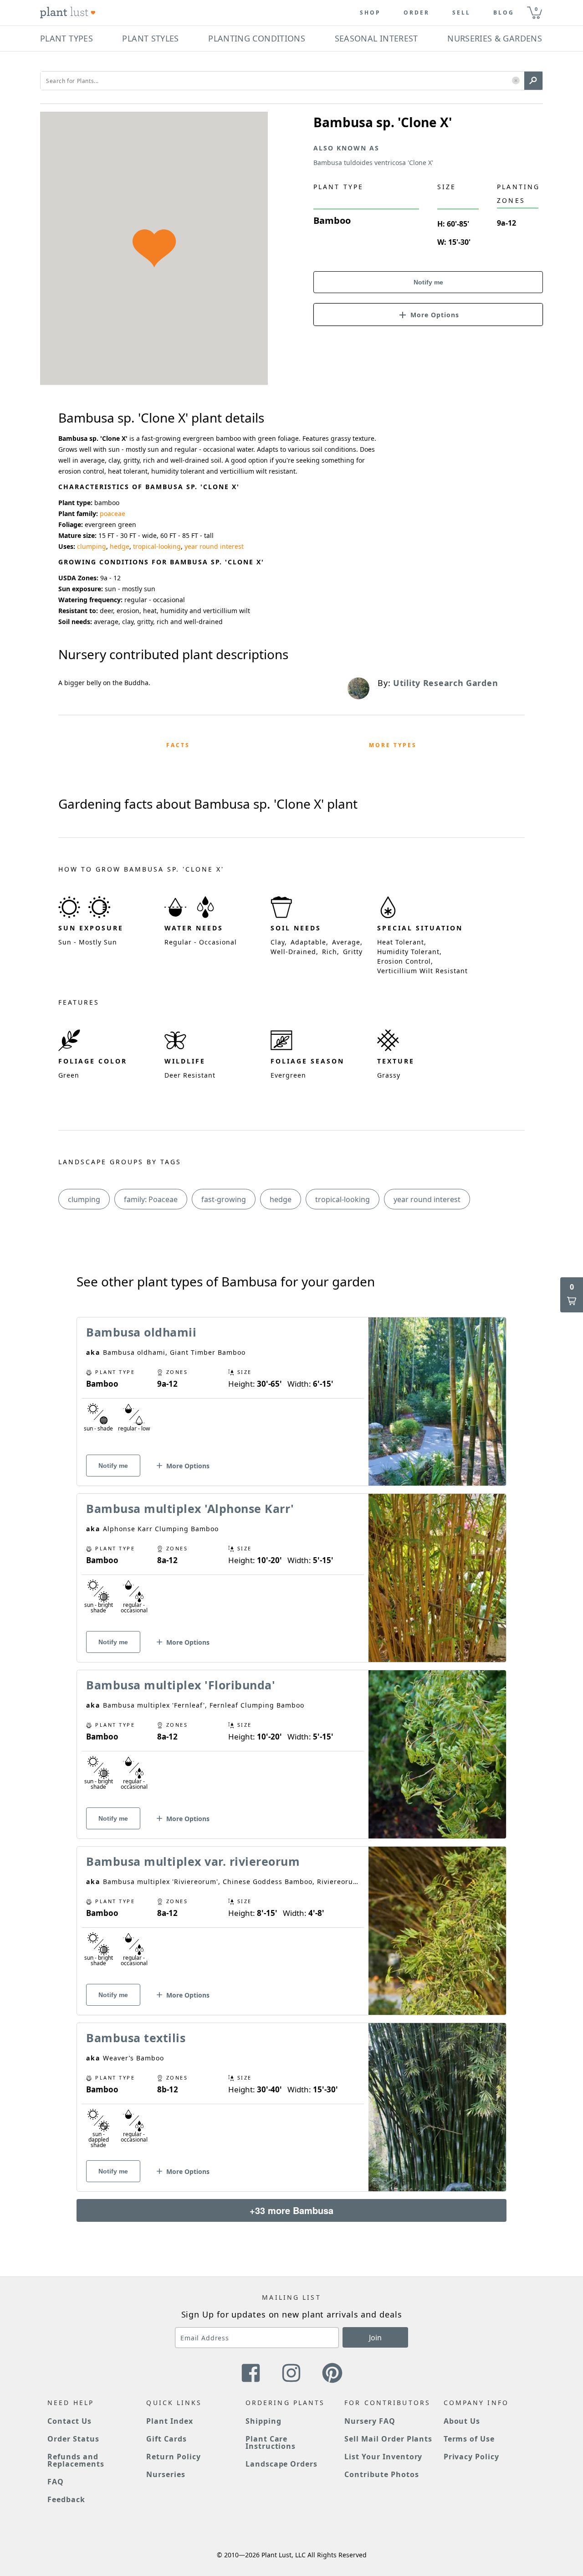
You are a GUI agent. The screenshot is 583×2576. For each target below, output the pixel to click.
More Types (393, 745)
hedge (120, 546)
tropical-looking (157, 546)
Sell (461, 13)
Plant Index (170, 2421)
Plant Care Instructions (271, 2442)
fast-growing (224, 1199)
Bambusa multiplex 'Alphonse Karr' (190, 1508)
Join (375, 2338)
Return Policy (173, 2457)
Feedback (66, 2499)
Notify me (428, 282)
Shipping (263, 2421)
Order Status (73, 2439)
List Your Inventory (383, 2457)
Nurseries (166, 2474)
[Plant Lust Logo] (68, 13)
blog (504, 13)
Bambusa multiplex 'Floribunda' (181, 1685)
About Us (462, 2421)
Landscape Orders (281, 2464)
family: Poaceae (151, 1199)
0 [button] (536, 9)
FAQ (56, 2482)
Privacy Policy (471, 2457)
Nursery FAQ (370, 2421)
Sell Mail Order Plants (388, 2439)
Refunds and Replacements (76, 2460)
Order (417, 13)
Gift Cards (166, 2439)
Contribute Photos (381, 2474)
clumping (92, 546)
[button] (516, 81)
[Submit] (533, 81)
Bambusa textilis (136, 2038)
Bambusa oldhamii (141, 1332)
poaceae (113, 514)
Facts (178, 745)
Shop (370, 13)
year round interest (214, 546)
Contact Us (69, 2421)
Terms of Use (469, 2439)
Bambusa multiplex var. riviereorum (193, 1861)
